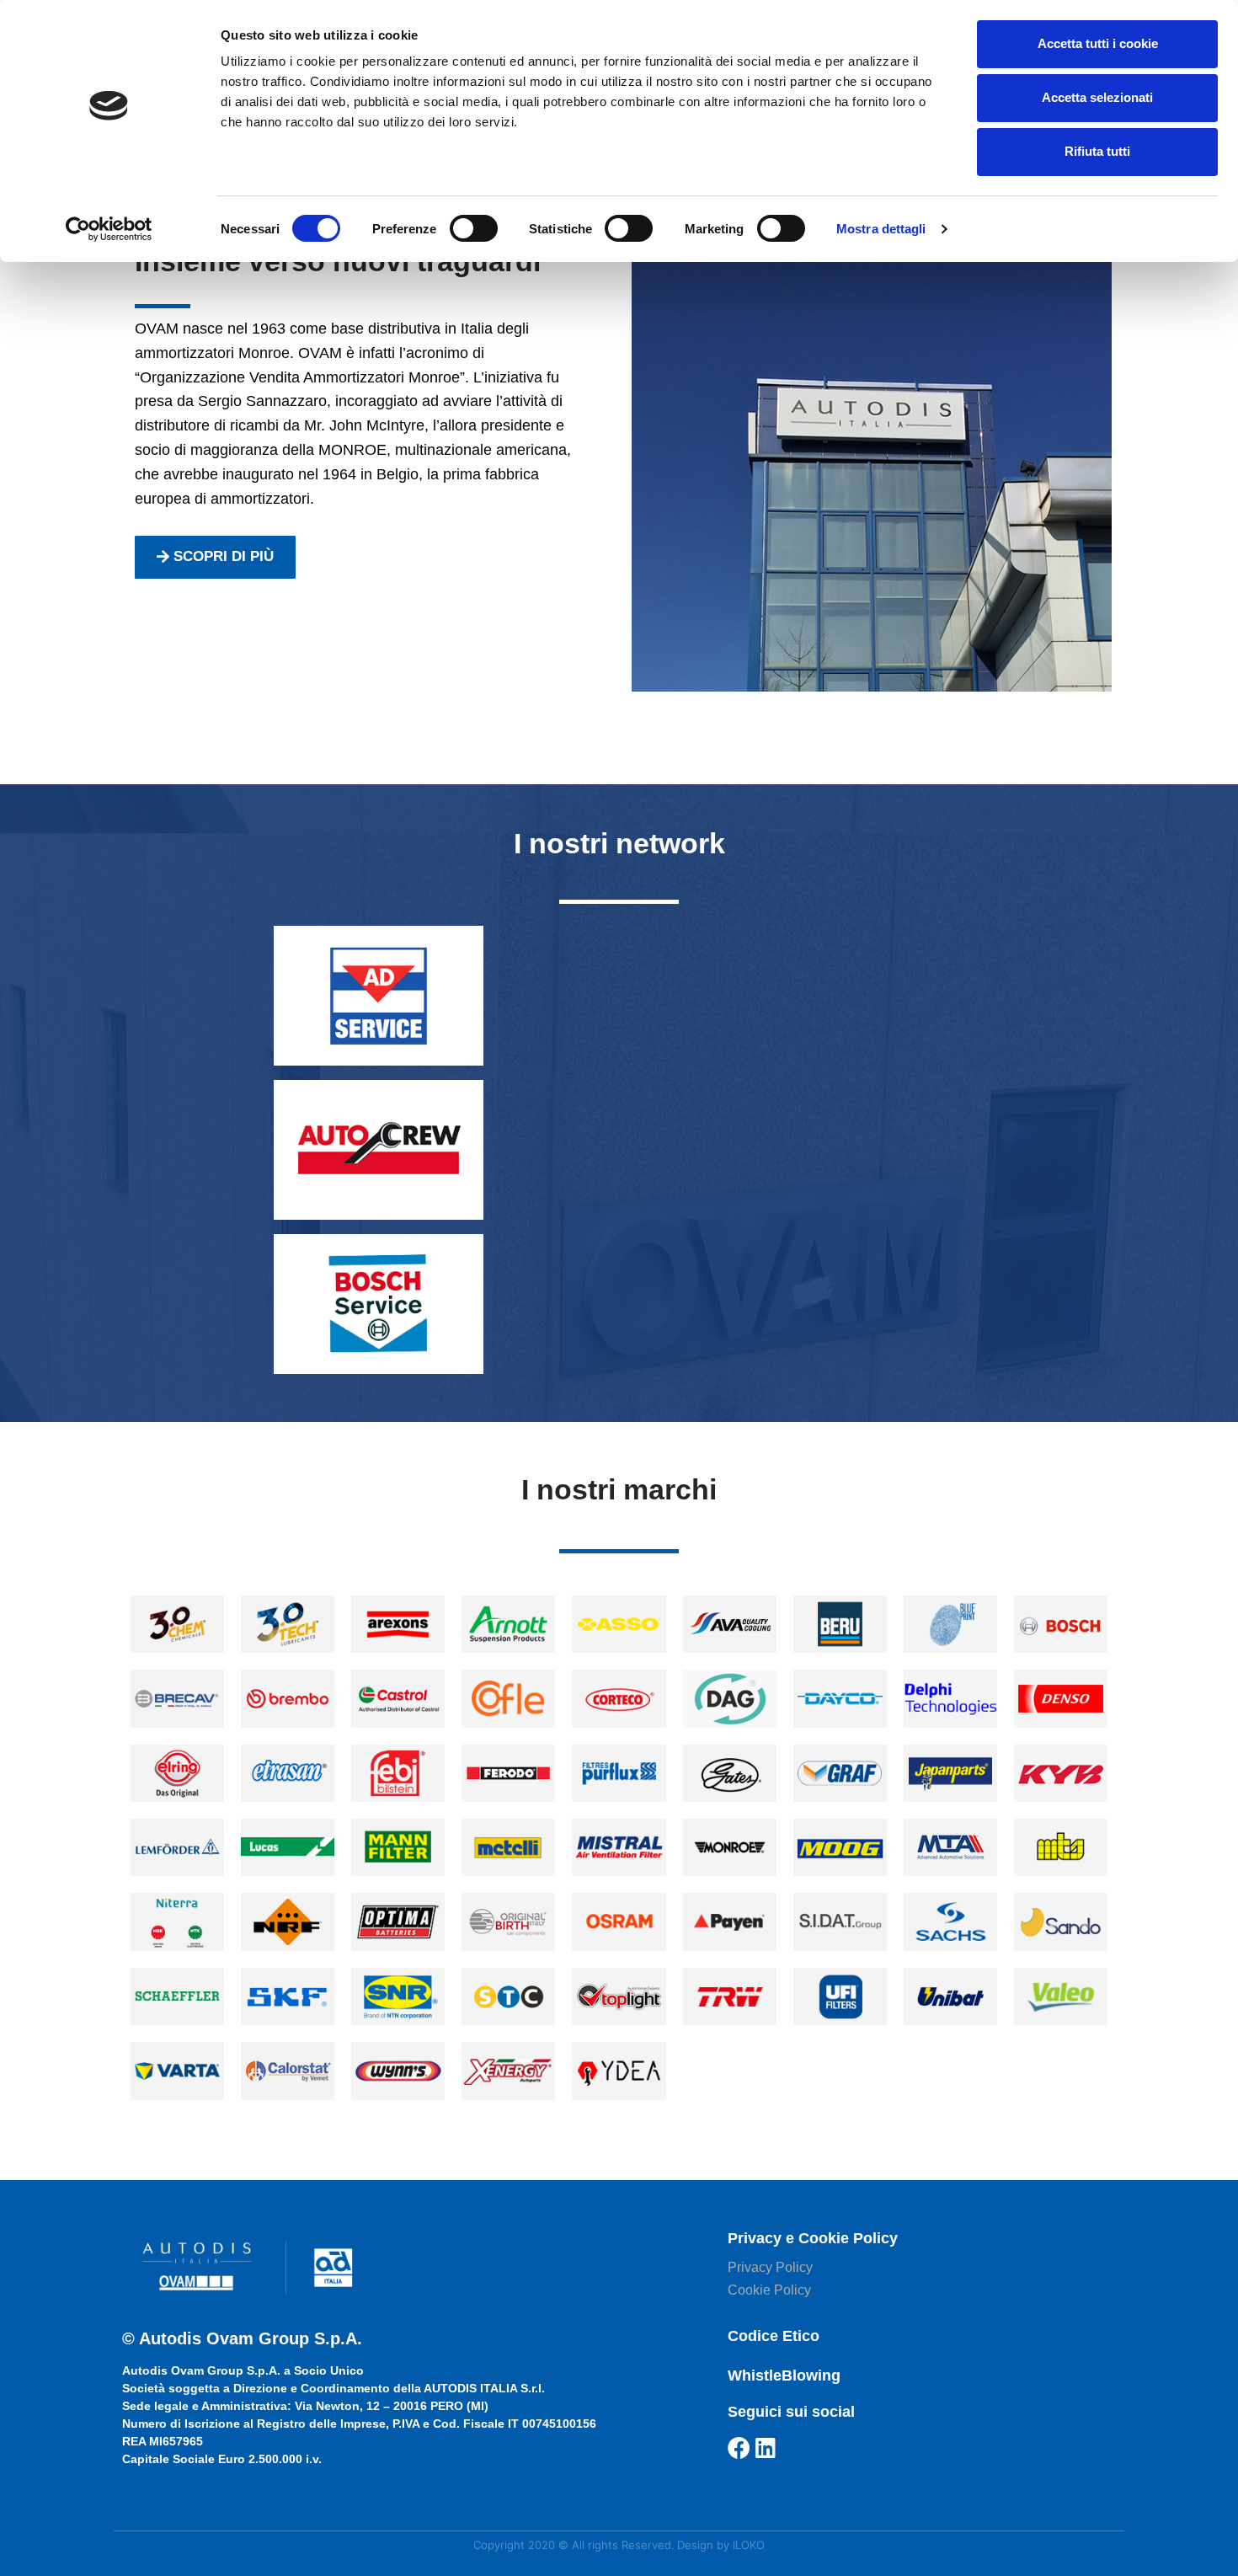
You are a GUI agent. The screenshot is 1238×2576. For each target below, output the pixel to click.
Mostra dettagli (881, 229)
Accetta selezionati (1097, 97)
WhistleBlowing (784, 2376)
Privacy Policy (770, 2267)
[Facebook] (739, 2448)
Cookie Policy (769, 2290)
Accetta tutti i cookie (1098, 43)
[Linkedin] (766, 2448)
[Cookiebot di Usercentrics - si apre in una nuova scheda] (109, 229)
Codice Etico (774, 2336)
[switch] (474, 228)
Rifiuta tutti (1097, 151)
